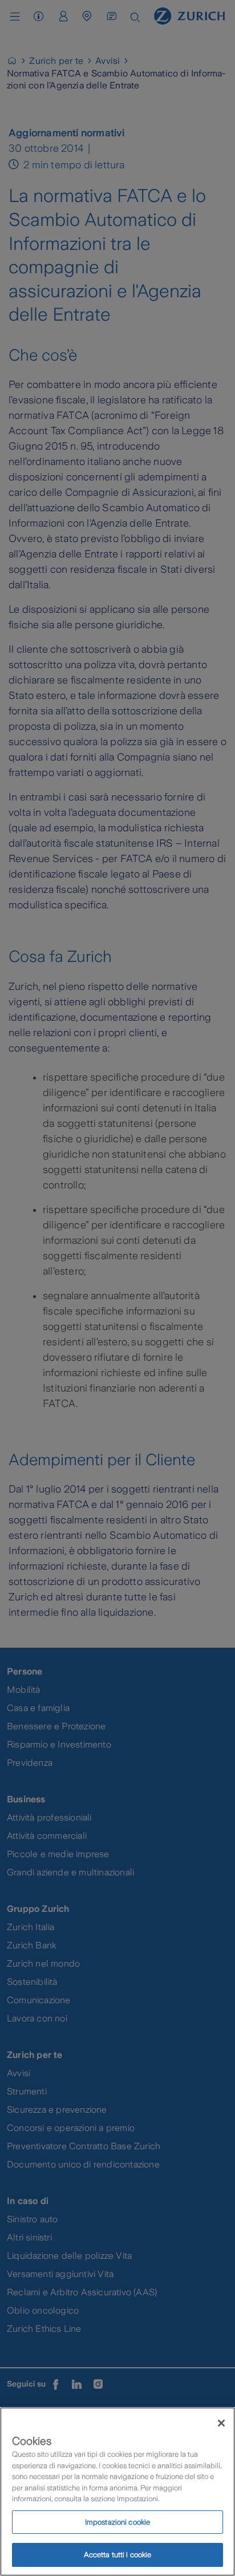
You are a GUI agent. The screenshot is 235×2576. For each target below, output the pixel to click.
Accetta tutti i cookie (118, 2555)
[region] (117, 2492)
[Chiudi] (221, 2423)
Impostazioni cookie (117, 2522)
